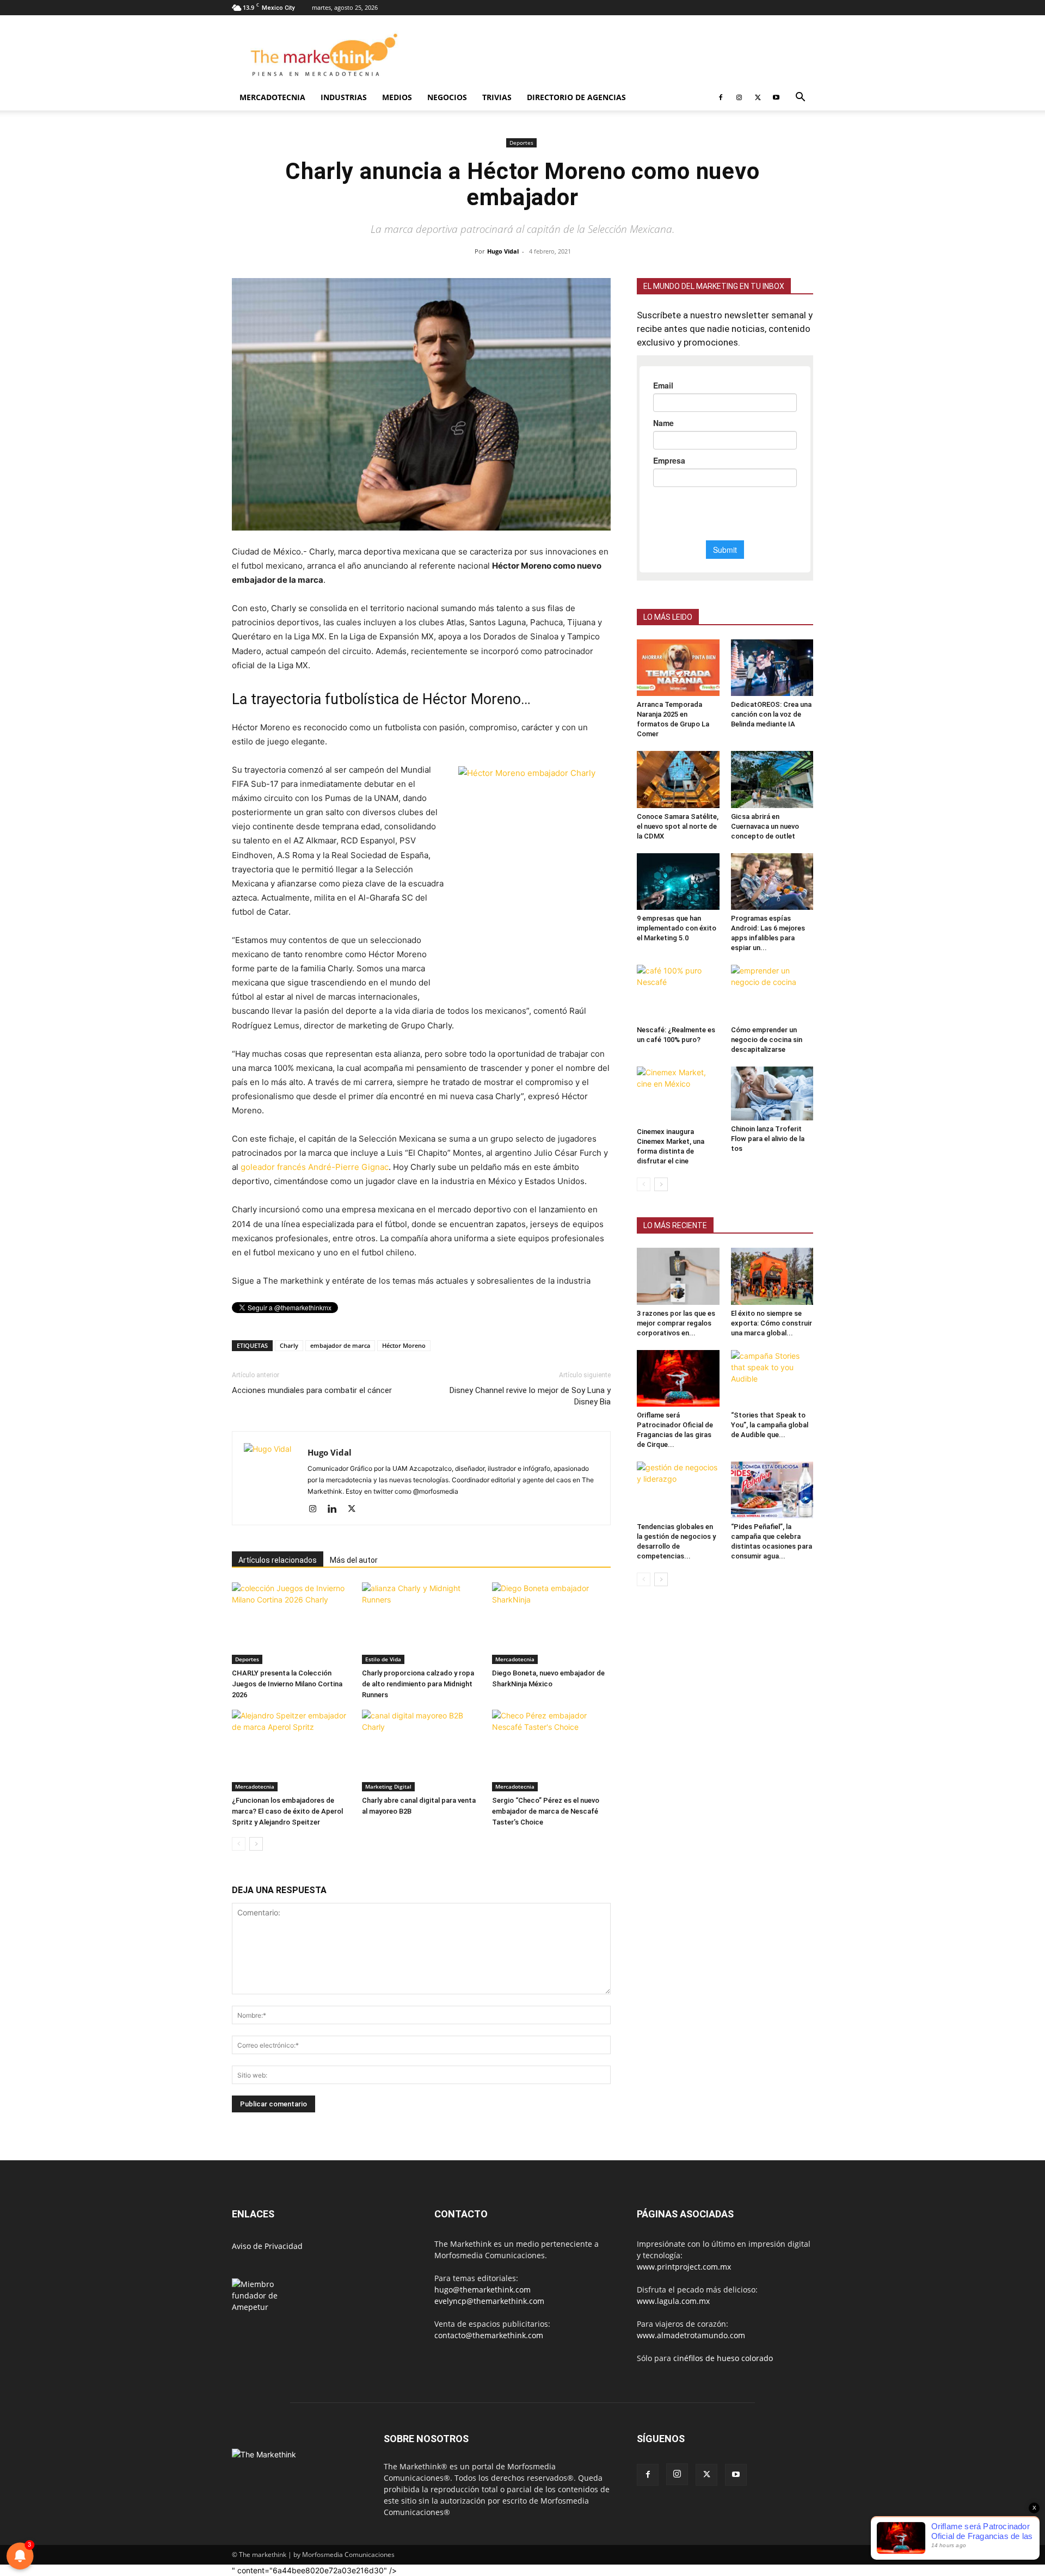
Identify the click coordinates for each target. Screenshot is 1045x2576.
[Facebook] (721, 97)
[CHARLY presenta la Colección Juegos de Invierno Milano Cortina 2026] (291, 1623)
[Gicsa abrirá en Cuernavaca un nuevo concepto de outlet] (772, 779)
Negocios (447, 97)
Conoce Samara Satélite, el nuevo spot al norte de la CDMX (678, 826)
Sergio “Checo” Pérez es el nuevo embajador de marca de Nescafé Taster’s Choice (546, 1811)
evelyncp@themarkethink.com (489, 2301)
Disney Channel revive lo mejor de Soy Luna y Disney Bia (530, 1396)
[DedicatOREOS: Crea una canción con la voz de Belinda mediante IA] (772, 668)
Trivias (497, 97)
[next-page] (256, 1844)
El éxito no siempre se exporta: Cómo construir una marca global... (772, 1323)
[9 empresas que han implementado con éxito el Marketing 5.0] (678, 882)
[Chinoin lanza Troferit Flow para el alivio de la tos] (772, 1093)
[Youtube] (776, 97)
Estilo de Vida (383, 1659)
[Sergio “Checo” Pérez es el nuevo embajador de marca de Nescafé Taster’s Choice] (551, 1751)
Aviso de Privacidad (267, 2246)
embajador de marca (340, 1345)
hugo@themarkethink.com (482, 2290)
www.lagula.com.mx (673, 2301)
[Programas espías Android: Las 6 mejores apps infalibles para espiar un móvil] (772, 882)
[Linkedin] (336, 1509)
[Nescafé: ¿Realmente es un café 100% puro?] (678, 993)
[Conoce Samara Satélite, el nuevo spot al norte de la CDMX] (678, 779)
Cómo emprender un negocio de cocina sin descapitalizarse (767, 1040)
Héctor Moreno (404, 1345)
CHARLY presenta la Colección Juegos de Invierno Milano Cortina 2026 (287, 1684)
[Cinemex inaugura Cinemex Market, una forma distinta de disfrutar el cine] (678, 1095)
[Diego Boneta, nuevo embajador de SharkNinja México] (551, 1623)
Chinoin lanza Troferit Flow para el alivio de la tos (768, 1139)
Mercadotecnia (272, 97)
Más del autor (354, 1560)
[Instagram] (739, 97)
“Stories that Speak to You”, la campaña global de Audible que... (770, 1425)
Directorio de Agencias (576, 97)
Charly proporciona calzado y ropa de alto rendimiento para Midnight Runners (418, 1684)
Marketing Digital (388, 1786)
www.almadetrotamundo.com (691, 2335)
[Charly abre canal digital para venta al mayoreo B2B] (421, 1751)
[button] (800, 98)
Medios (397, 97)
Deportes (521, 143)
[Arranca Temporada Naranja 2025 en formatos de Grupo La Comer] (678, 668)
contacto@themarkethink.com (489, 2335)
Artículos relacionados (278, 1560)
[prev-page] (239, 1844)
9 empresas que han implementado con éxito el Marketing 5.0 (677, 928)
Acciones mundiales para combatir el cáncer (312, 1390)
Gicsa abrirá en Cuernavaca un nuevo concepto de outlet (765, 826)
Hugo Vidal (503, 251)
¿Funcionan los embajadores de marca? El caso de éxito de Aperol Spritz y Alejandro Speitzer (287, 1811)
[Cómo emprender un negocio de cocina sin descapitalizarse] (772, 993)
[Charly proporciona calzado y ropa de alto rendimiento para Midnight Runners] (421, 1623)
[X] (758, 97)
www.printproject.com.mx (684, 2267)
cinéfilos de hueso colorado (723, 2358)
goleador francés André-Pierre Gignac (315, 1167)
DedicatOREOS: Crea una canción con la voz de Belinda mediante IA (771, 714)
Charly (289, 1345)
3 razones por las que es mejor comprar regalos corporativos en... (676, 1323)
